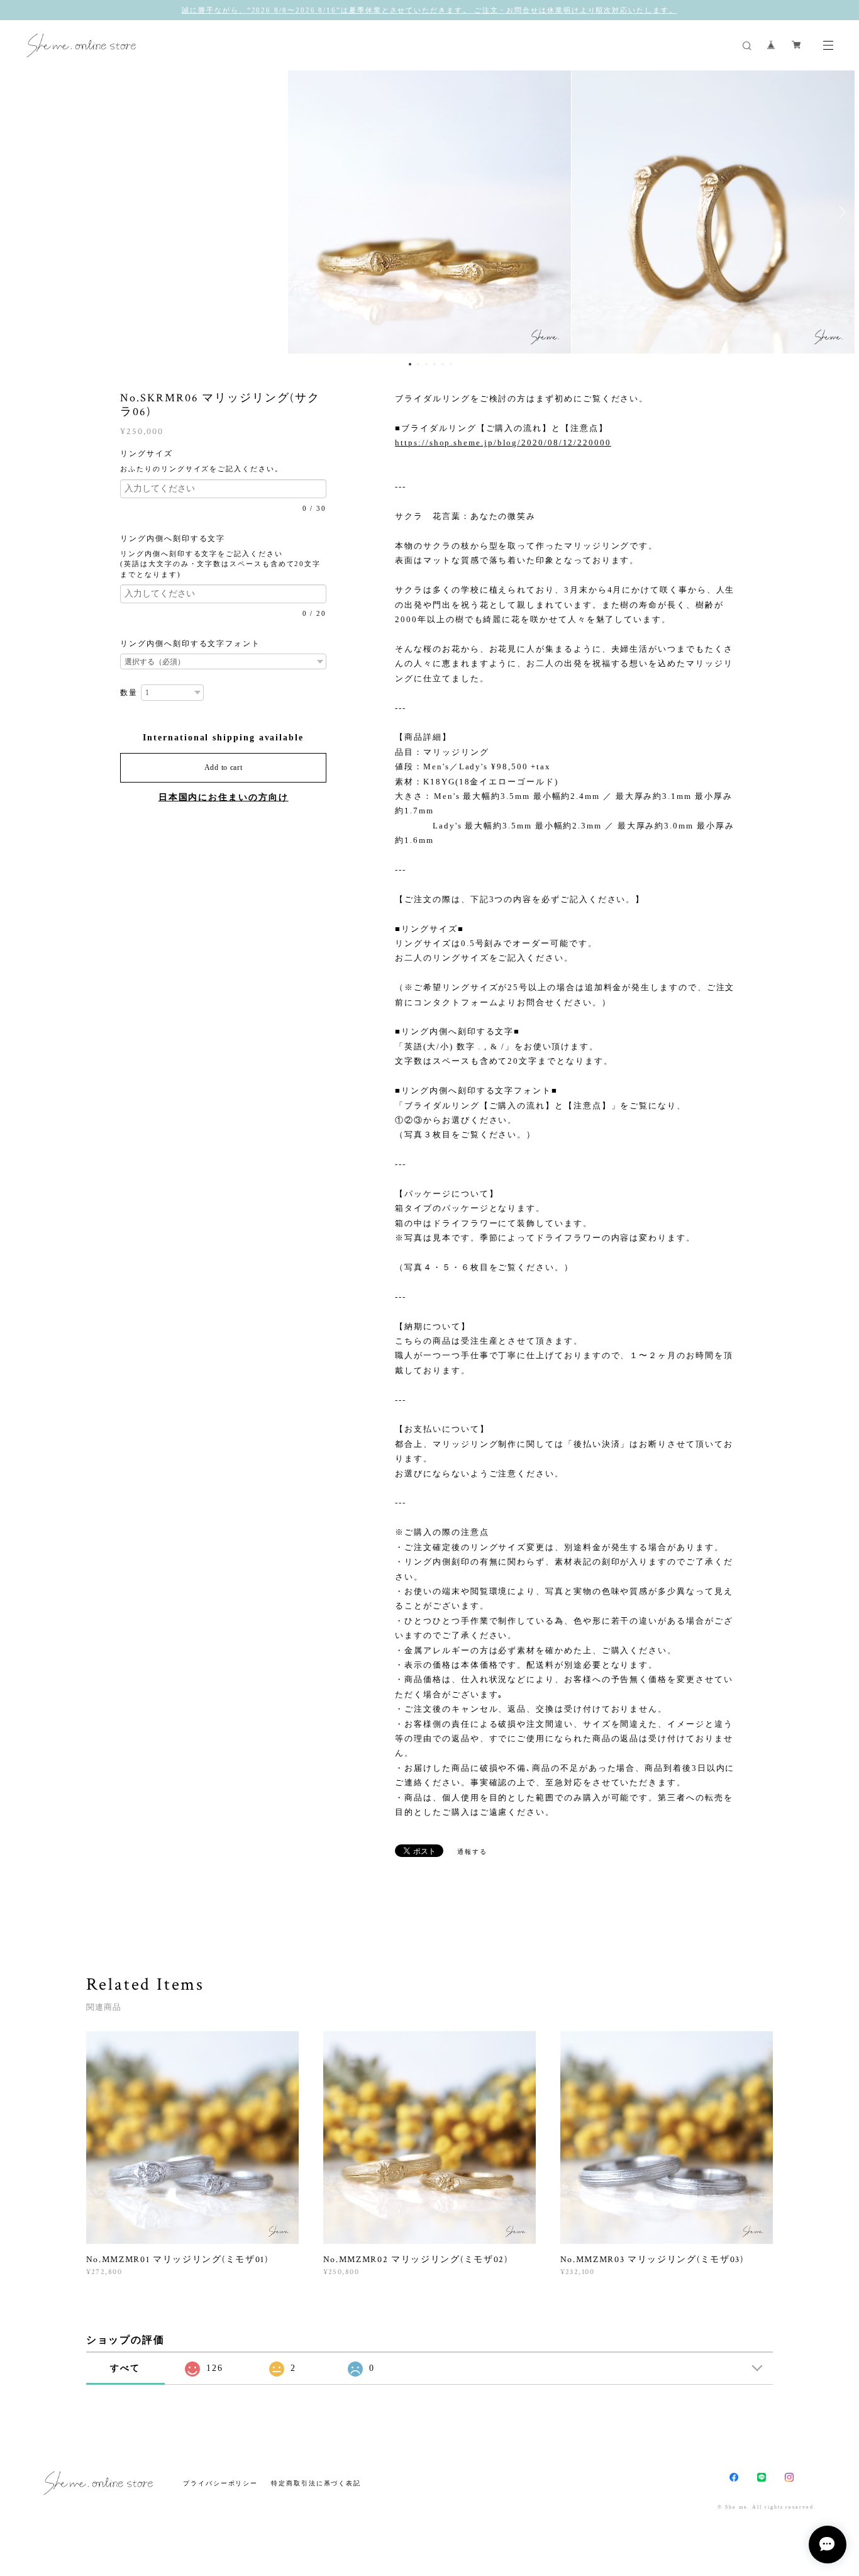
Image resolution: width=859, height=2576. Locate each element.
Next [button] (840, 212)
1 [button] (410, 364)
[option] (429, 212)
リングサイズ (152, 454)
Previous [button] (19, 212)
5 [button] (443, 364)
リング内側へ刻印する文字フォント (190, 644)
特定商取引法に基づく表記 (316, 2483)
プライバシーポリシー (220, 2483)
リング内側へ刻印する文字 (177, 538)
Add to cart (224, 767)
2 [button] (418, 364)
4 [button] (435, 364)
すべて (125, 2368)
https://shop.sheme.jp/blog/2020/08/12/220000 (503, 443)
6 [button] (451, 364)
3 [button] (426, 364)
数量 (129, 693)
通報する (472, 1852)
